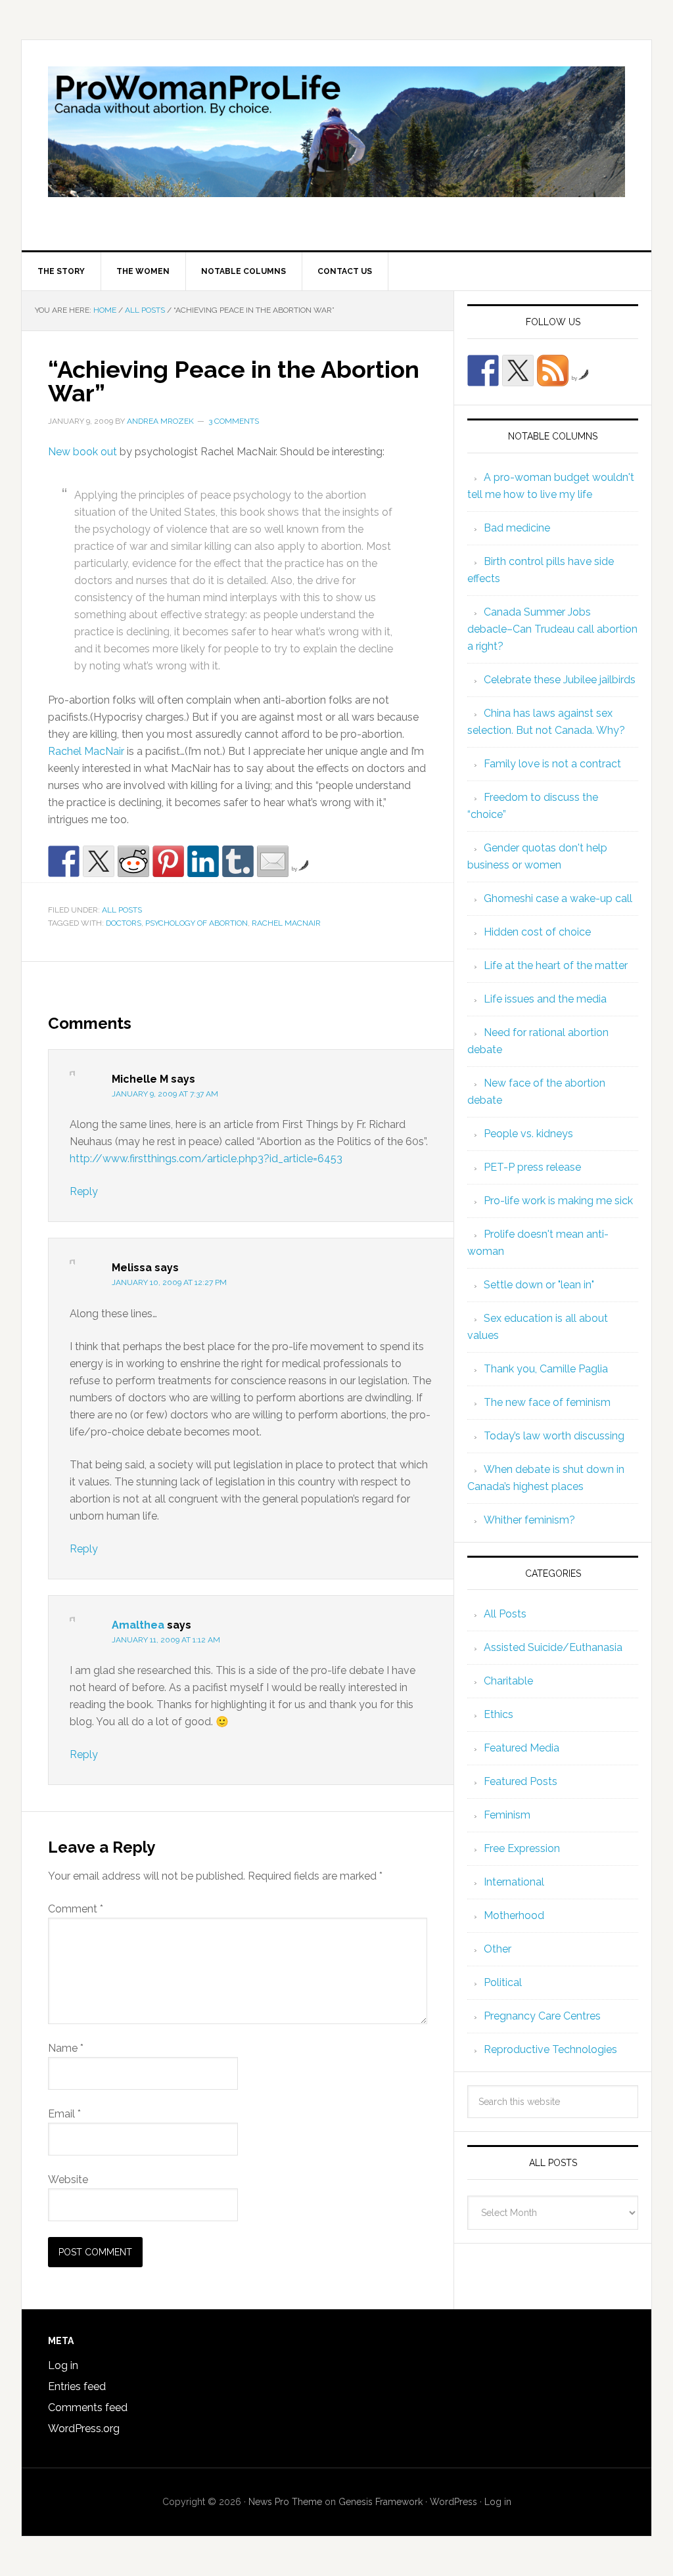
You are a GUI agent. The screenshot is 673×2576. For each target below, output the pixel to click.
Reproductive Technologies (550, 2049)
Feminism (507, 1815)
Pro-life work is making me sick (558, 1201)
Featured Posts (521, 1781)
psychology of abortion (197, 923)
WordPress (453, 2502)
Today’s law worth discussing (554, 1436)
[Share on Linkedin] (203, 861)
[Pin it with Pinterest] (168, 861)
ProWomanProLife (336, 145)
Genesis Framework (381, 2502)
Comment (76, 1909)
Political (503, 1982)
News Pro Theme (285, 2502)
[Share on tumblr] (238, 861)
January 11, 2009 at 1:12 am (166, 1640)
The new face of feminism (547, 1402)
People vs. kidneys (528, 1134)
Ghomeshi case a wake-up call (558, 898)
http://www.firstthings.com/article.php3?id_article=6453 (206, 1159)
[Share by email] (273, 861)
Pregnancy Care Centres (542, 2016)
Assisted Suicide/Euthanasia (553, 1647)
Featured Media (522, 1748)
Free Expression (522, 1848)
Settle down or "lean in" (539, 1285)
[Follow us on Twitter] (518, 371)
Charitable (508, 1681)
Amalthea (138, 1625)
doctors (124, 923)
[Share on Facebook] (64, 861)
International (514, 1882)
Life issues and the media (545, 999)
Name (66, 2048)
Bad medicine (517, 528)
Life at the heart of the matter (556, 965)
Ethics (499, 1714)
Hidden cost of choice (537, 932)
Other (498, 1949)
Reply (84, 1191)
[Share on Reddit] (133, 861)
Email (64, 2114)
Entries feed (77, 2386)
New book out (84, 452)
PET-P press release (532, 1167)
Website (68, 2180)
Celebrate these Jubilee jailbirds (560, 680)
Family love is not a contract (552, 764)
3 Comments (234, 421)
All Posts (122, 910)
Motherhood (514, 1915)
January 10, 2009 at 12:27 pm (169, 1282)
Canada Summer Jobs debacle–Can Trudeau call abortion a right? (552, 629)
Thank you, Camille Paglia (546, 1369)
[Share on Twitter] (99, 861)
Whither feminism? (529, 1520)
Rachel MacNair (86, 751)
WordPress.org (84, 2429)
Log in (63, 2365)
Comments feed (88, 2407)
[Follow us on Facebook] (483, 371)
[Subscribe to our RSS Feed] (553, 371)
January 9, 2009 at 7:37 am (165, 1094)
